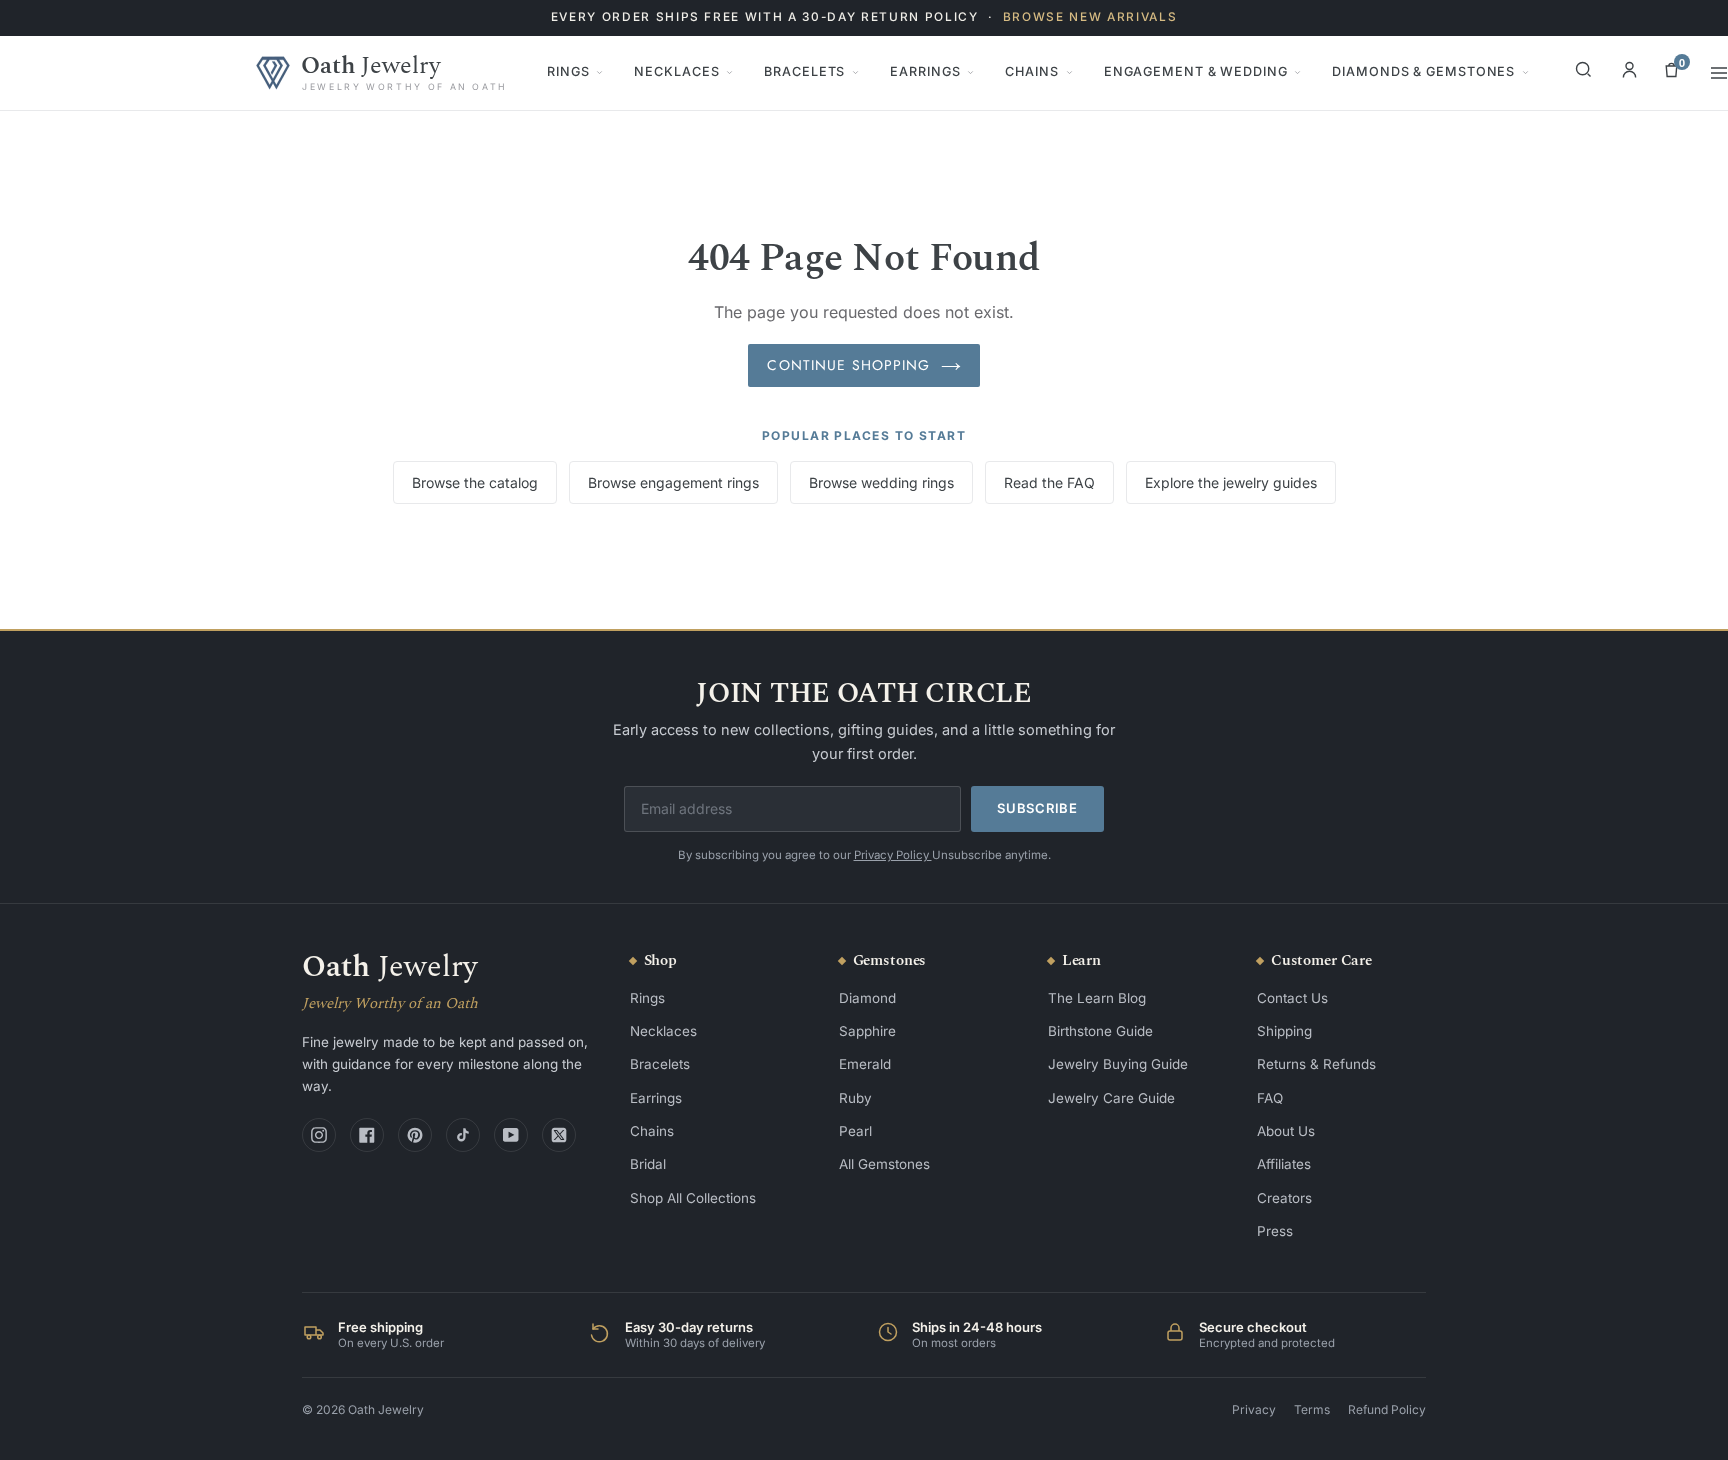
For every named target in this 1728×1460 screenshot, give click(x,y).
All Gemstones (884, 1164)
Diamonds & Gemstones (1423, 71)
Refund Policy (1387, 1409)
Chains (1031, 71)
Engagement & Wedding (1196, 71)
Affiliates (1284, 1164)
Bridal (648, 1164)
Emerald (865, 1064)
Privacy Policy (893, 855)
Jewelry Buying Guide (1118, 1064)
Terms (1312, 1409)
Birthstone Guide (1100, 1031)
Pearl (855, 1131)
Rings (568, 71)
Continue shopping (848, 365)
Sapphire (867, 1031)
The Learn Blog (1097, 998)
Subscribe (1037, 808)
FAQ (1270, 1098)
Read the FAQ (1049, 482)
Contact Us (1292, 998)
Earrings (925, 71)
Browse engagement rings (673, 482)
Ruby (855, 1098)
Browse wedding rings (881, 482)
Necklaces (676, 71)
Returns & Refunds (1316, 1064)
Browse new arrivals (1090, 17)
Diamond (867, 998)
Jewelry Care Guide (1111, 1098)
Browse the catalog (475, 482)
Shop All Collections (693, 1198)
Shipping (1284, 1031)
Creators (1284, 1198)
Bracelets (804, 71)
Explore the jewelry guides (1231, 482)
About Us (1286, 1131)
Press (1275, 1231)
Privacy (1254, 1409)
